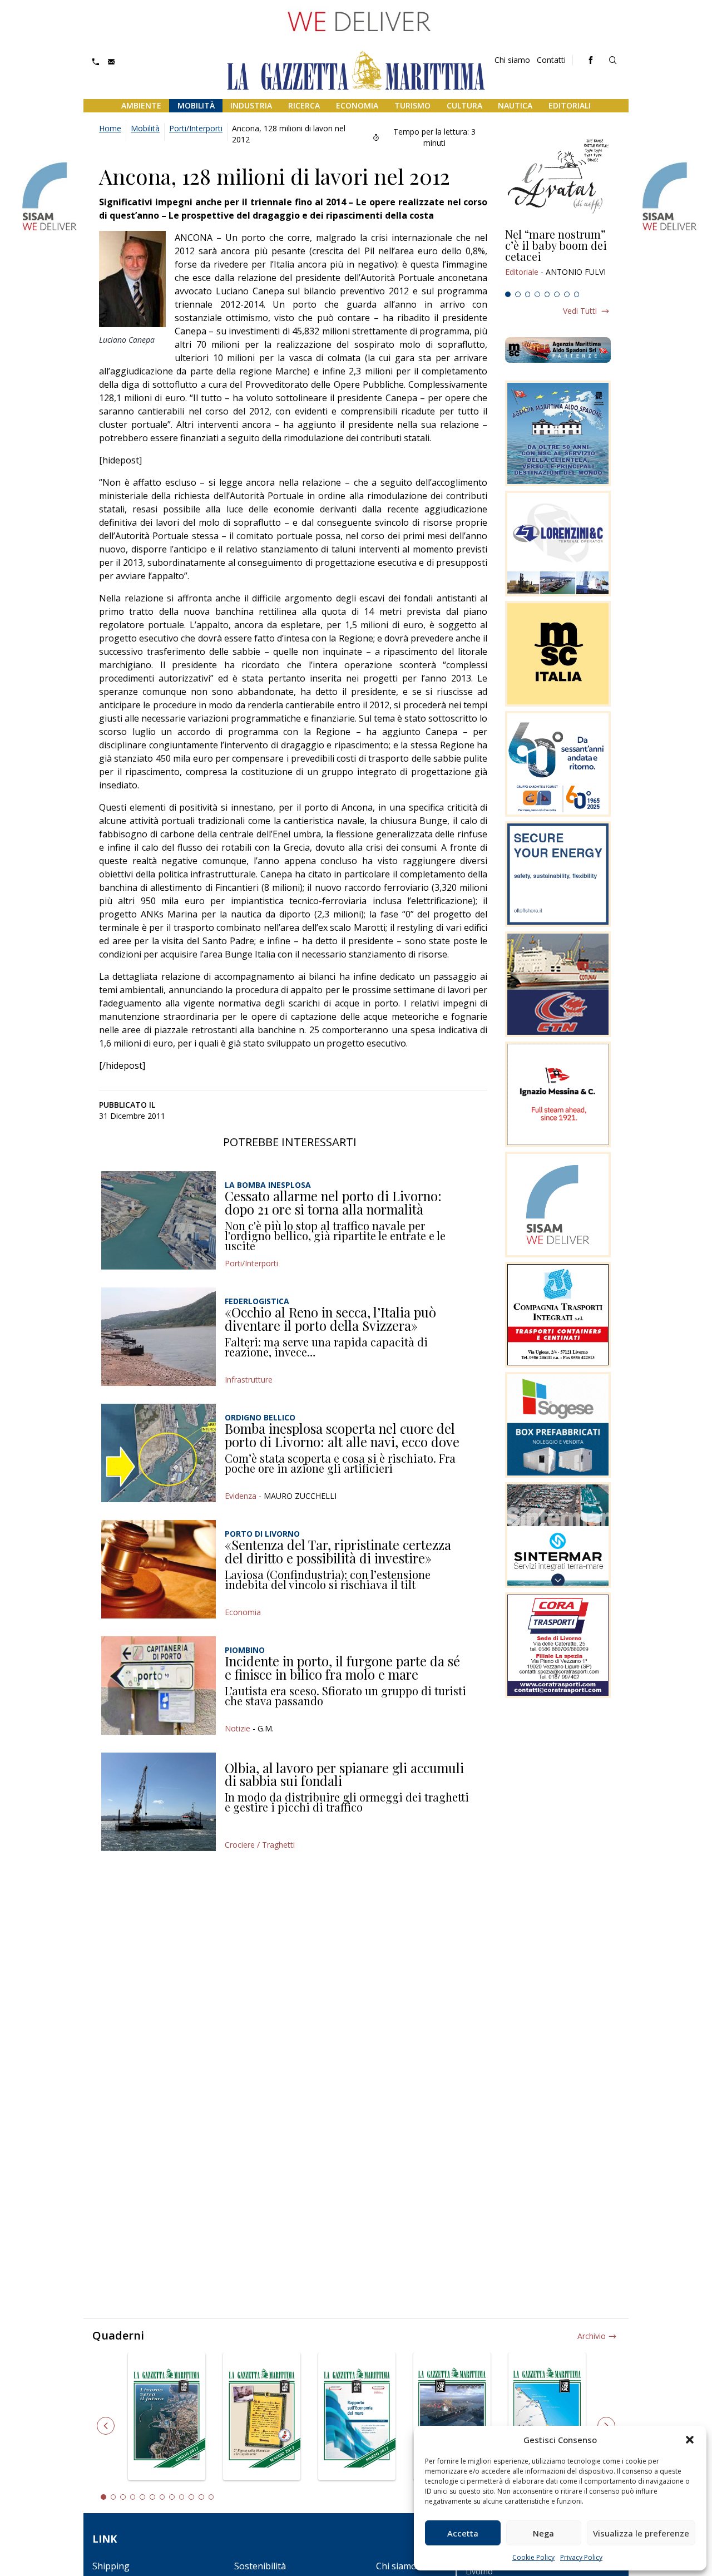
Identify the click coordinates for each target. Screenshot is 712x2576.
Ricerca (304, 105)
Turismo (412, 105)
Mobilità (196, 105)
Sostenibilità (260, 2566)
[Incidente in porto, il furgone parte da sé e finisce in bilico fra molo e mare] (159, 1686)
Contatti (551, 60)
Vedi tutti (580, 311)
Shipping (111, 2566)
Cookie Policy (533, 2557)
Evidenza (241, 1496)
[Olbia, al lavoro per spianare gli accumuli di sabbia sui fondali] (159, 1802)
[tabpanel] (558, 258)
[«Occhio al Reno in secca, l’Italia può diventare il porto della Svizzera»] (159, 1337)
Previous (106, 2426)
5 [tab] (547, 294)
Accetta (463, 2533)
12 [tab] (211, 2497)
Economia (357, 105)
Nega (543, 2533)
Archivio (592, 2336)
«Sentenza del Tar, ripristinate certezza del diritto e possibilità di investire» (338, 1551)
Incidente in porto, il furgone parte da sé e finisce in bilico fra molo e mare (342, 1667)
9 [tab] (182, 2497)
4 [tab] (537, 294)
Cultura (464, 105)
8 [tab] (577, 294)
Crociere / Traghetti (260, 1845)
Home (110, 128)
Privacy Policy (581, 2557)
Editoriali (570, 105)
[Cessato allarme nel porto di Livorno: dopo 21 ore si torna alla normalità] (159, 1220)
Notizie (238, 1728)
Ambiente (141, 105)
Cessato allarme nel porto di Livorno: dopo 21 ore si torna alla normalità (333, 1202)
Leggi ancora (558, 258)
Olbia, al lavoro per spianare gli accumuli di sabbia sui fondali (344, 1774)
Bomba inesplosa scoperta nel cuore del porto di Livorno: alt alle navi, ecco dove (342, 1435)
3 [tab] (528, 294)
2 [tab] (518, 294)
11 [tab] (201, 2497)
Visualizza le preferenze (641, 2533)
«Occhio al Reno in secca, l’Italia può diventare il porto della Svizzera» (330, 1319)
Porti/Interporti (196, 128)
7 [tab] (567, 294)
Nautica (515, 105)
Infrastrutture (249, 1380)
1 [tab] (508, 294)
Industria (251, 105)
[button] (690, 2440)
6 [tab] (557, 294)
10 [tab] (191, 2497)
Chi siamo (512, 60)
